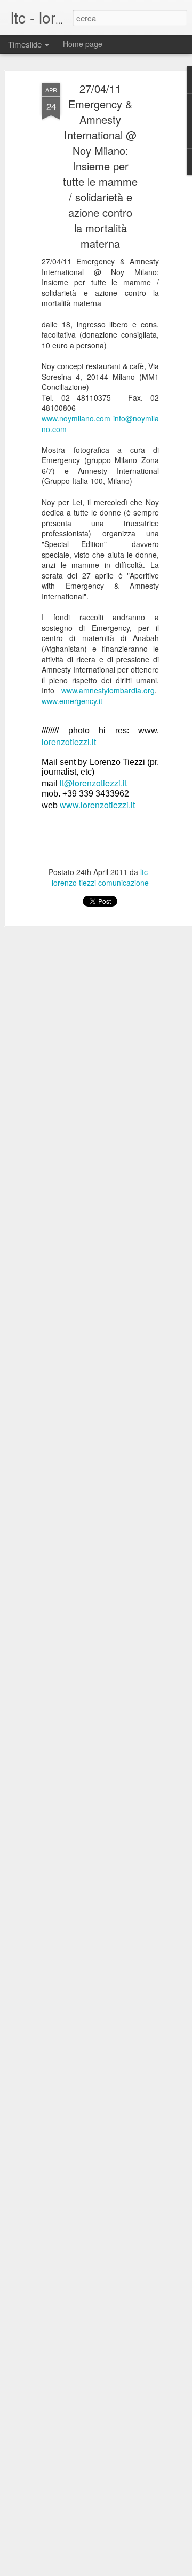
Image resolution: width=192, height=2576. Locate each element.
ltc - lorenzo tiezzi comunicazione (102, 877)
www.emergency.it (72, 701)
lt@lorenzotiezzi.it (93, 783)
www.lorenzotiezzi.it (97, 805)
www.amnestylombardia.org (108, 690)
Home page (83, 44)
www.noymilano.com (76, 418)
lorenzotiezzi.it (69, 742)
